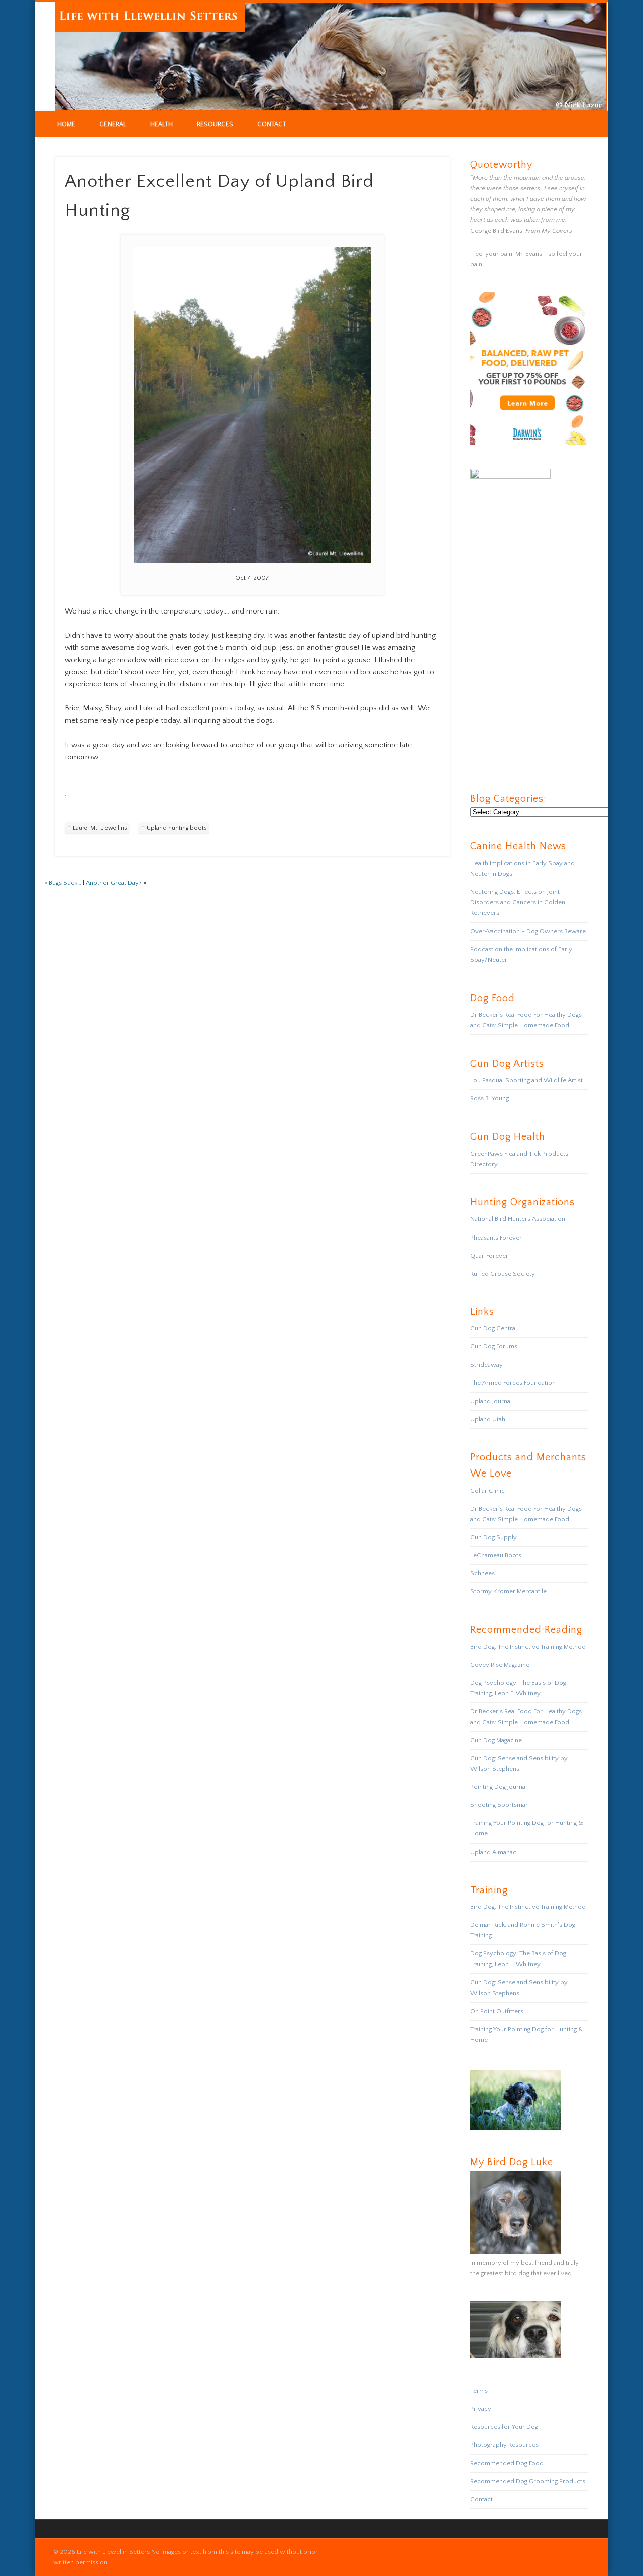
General (113, 124)
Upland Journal (491, 1401)
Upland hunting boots (177, 828)
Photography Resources (504, 2445)
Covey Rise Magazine (500, 1665)
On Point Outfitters (497, 2011)
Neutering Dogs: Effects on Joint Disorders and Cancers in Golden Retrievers (518, 902)
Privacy (481, 2409)
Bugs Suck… (65, 883)
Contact (272, 124)
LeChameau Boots (496, 1555)
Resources (215, 124)
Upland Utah (488, 1419)
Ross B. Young (490, 1098)
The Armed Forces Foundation (513, 1383)
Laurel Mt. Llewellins (100, 828)
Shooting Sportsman (500, 1805)
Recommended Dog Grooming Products (528, 2481)
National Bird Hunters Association (518, 1219)
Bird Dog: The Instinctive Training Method (528, 1647)
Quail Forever (489, 1256)
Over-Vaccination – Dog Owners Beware (528, 931)
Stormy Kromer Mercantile (508, 1591)
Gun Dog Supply (494, 1537)
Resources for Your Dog (504, 2427)
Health (162, 124)
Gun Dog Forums (494, 1346)
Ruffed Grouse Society (503, 1274)
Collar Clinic (488, 1491)
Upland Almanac (493, 1852)
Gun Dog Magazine (496, 1740)
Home (66, 124)
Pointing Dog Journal (499, 1787)
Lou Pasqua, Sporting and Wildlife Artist (526, 1080)
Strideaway (487, 1365)
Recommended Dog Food (507, 2463)
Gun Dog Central (494, 1328)
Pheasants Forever (496, 1238)
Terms (479, 2391)
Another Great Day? (114, 883)
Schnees (483, 1573)
